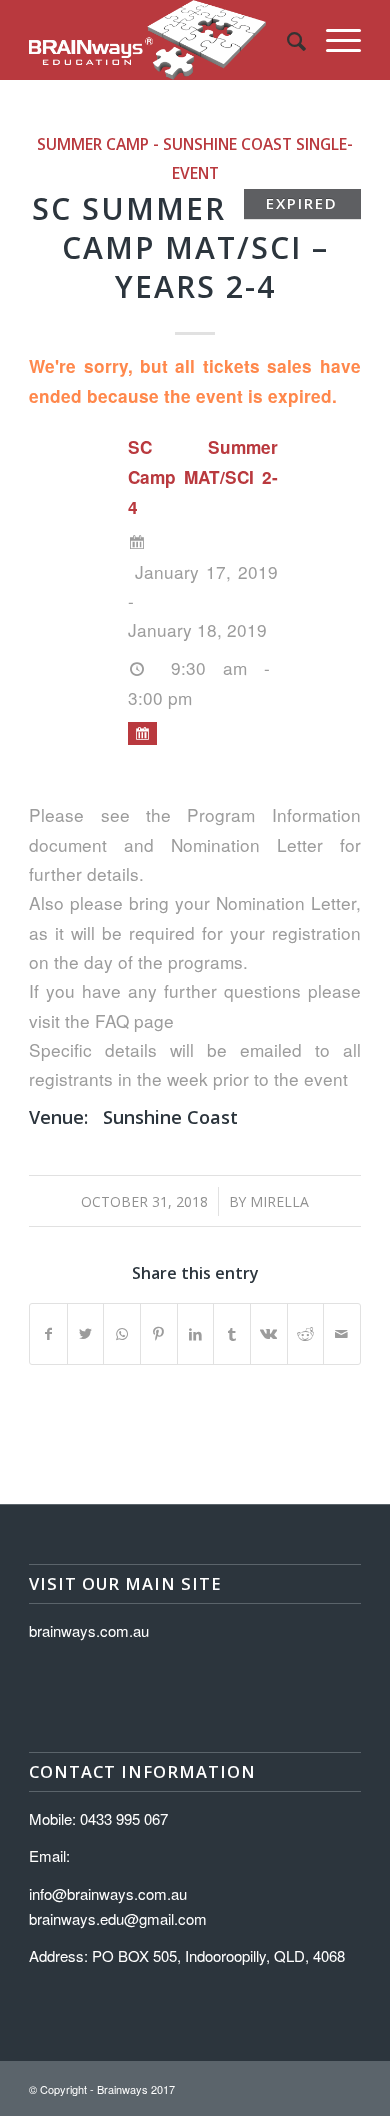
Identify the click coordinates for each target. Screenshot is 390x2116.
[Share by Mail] (342, 1334)
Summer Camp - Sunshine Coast (164, 144)
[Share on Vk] (269, 1334)
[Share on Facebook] (48, 1334)
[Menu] (333, 40)
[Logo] (161, 40)
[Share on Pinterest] (159, 1334)
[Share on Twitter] (86, 1334)
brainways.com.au (89, 1630)
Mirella (279, 1201)
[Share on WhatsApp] (122, 1334)
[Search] (286, 40)
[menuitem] (286, 40)
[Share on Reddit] (306, 1334)
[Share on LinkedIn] (196, 1334)
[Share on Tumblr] (232, 1334)
